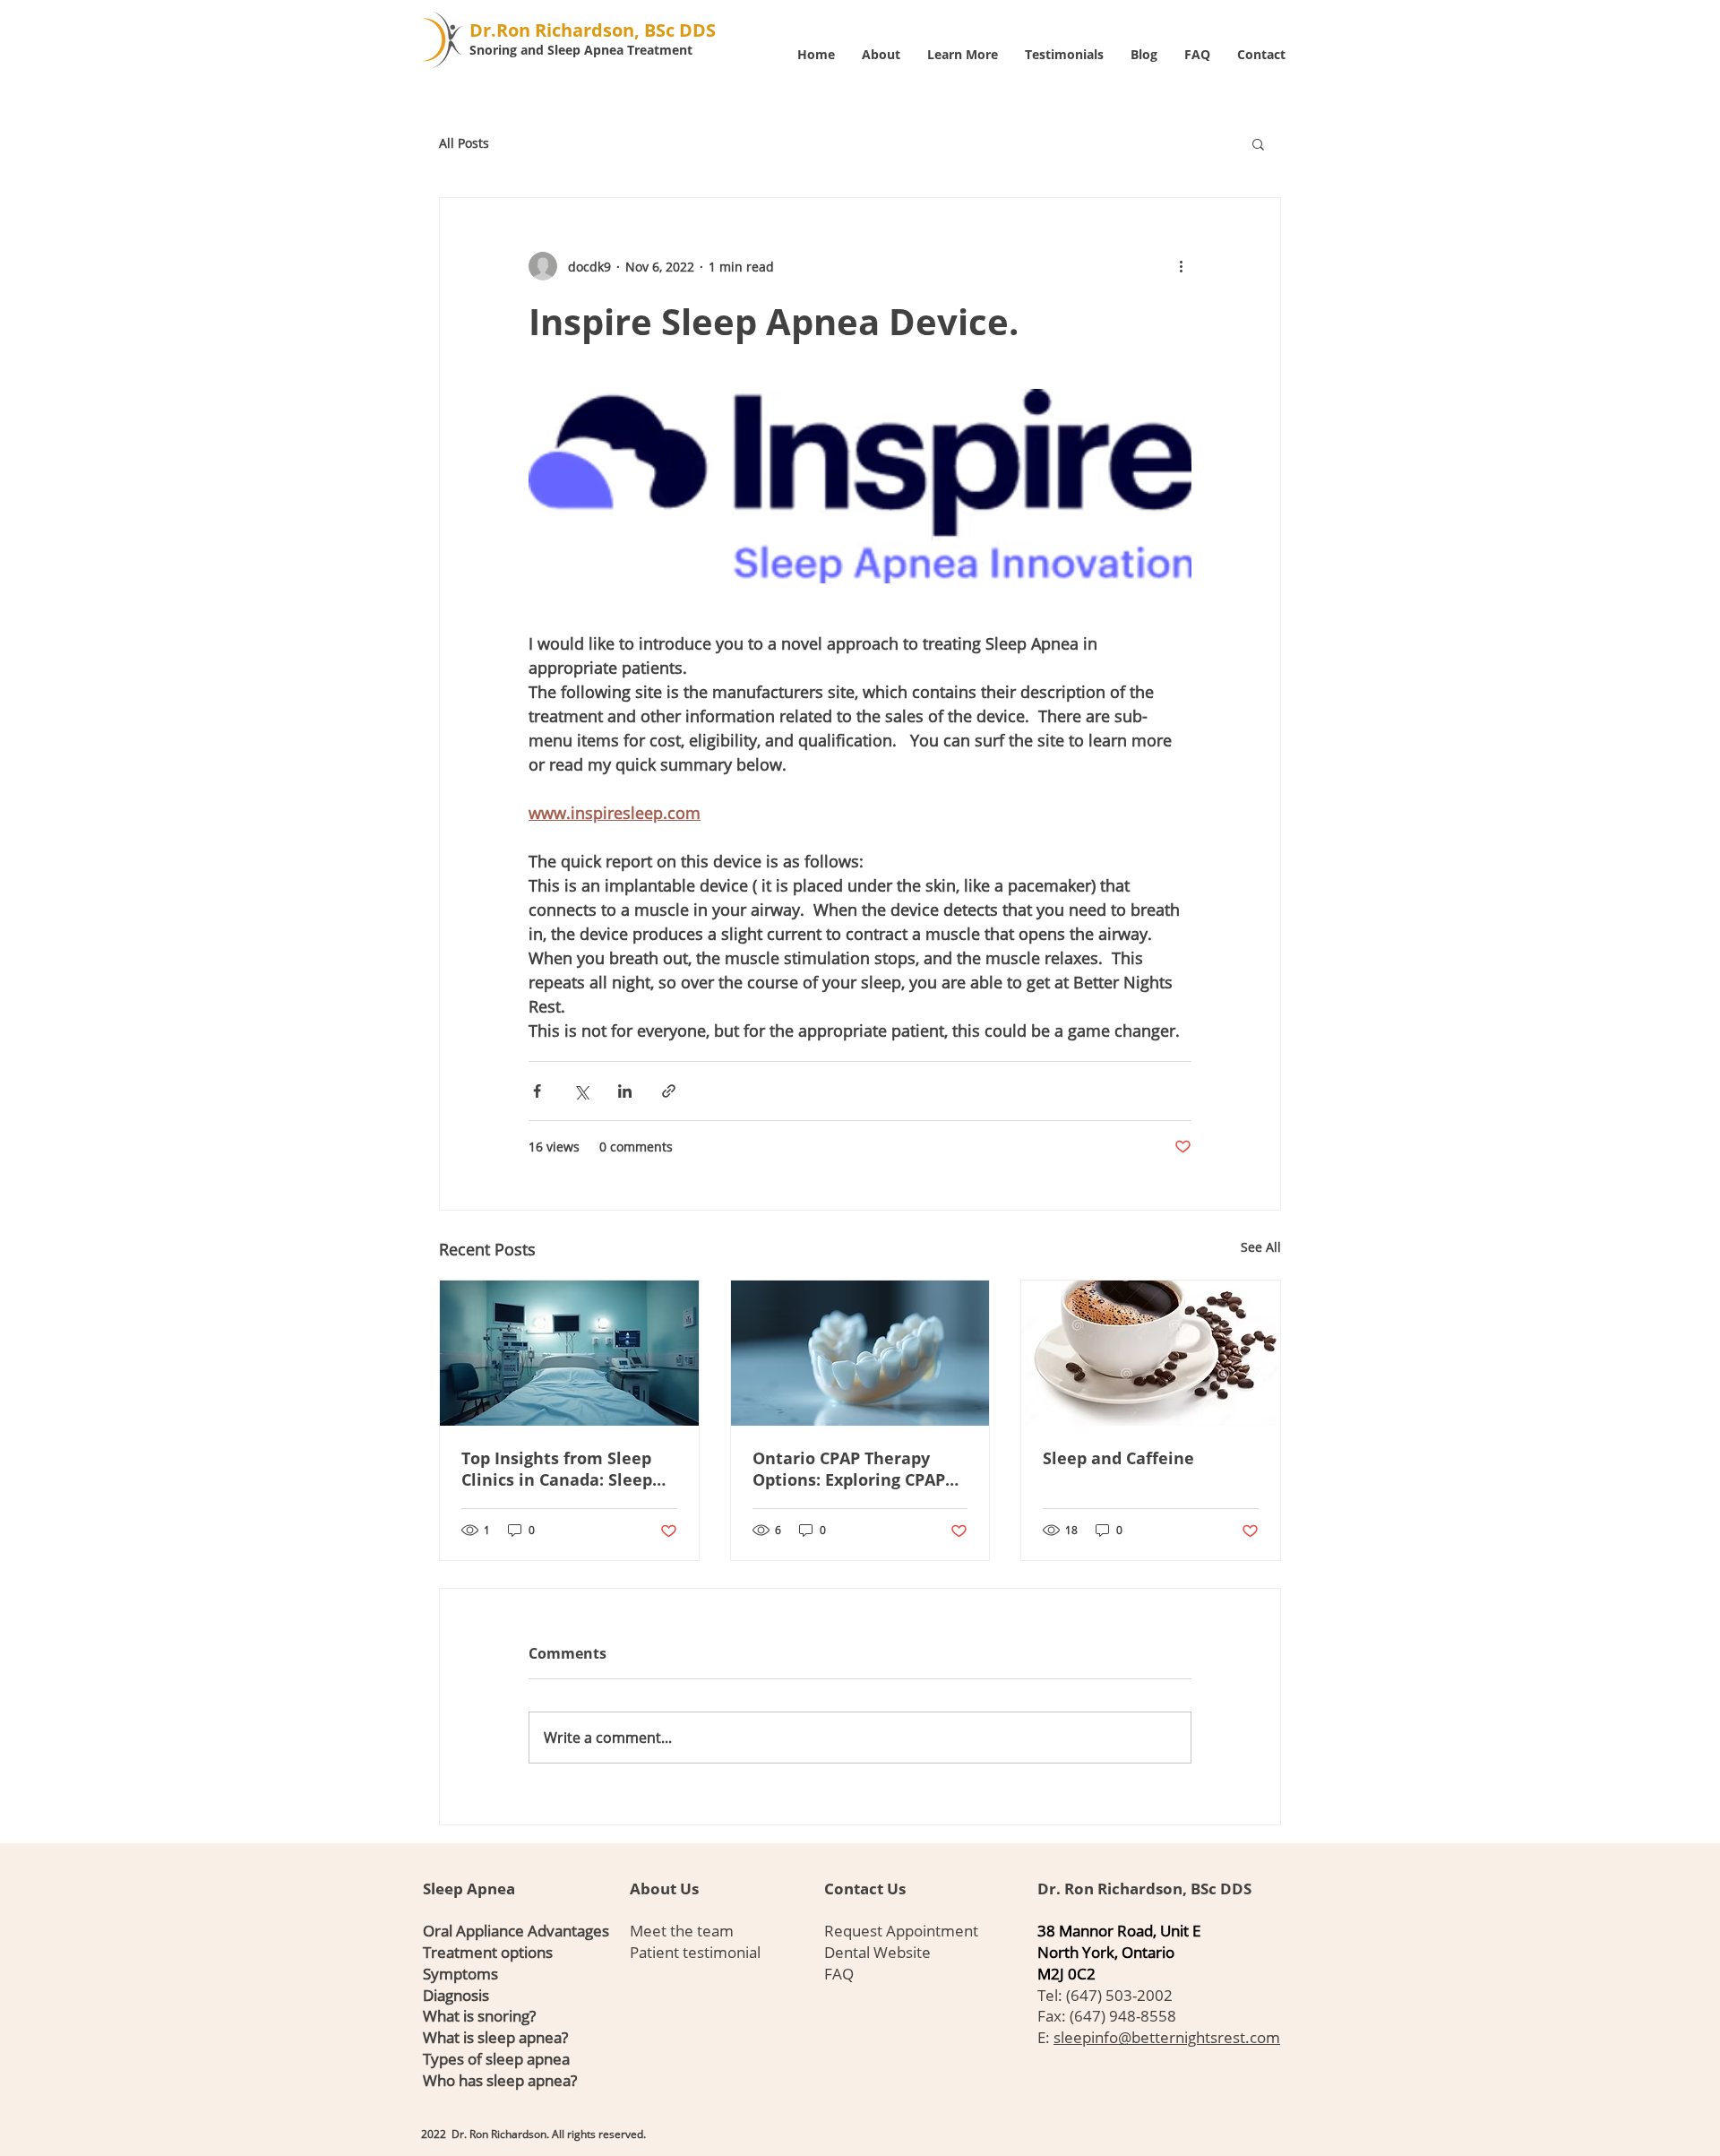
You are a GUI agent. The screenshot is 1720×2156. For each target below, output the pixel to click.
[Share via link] (669, 1091)
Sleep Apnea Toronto (448, 2124)
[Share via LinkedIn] (625, 1091)
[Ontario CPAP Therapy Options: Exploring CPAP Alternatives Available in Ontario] (860, 1353)
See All (1261, 1247)
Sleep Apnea (469, 1889)
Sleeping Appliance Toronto (517, 2124)
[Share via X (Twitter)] (581, 1091)
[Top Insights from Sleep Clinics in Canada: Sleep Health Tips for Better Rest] (569, 1353)
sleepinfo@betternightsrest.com (1167, 2037)
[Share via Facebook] (537, 1091)
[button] (1258, 143)
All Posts (464, 143)
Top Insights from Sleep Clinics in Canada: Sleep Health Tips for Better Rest (557, 1469)
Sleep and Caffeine (1118, 1458)
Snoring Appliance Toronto (594, 2124)
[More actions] (1181, 266)
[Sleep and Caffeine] (1151, 1353)
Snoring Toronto (656, 2124)
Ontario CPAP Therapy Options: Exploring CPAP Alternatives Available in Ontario (853, 1469)
